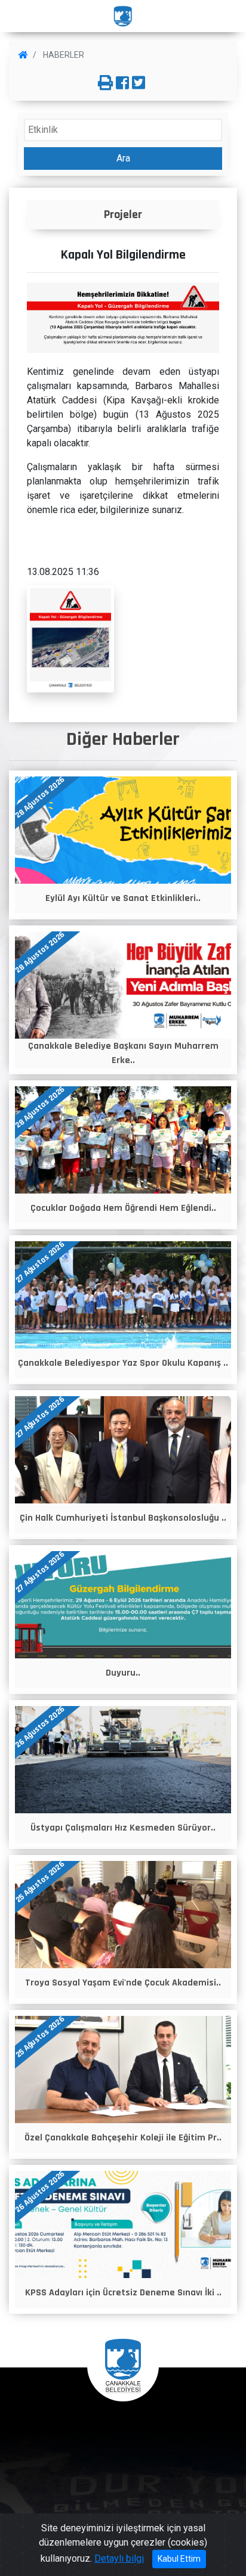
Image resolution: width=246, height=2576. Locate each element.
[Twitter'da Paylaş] (139, 83)
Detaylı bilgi (119, 2558)
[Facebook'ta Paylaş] (122, 83)
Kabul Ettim (179, 2559)
